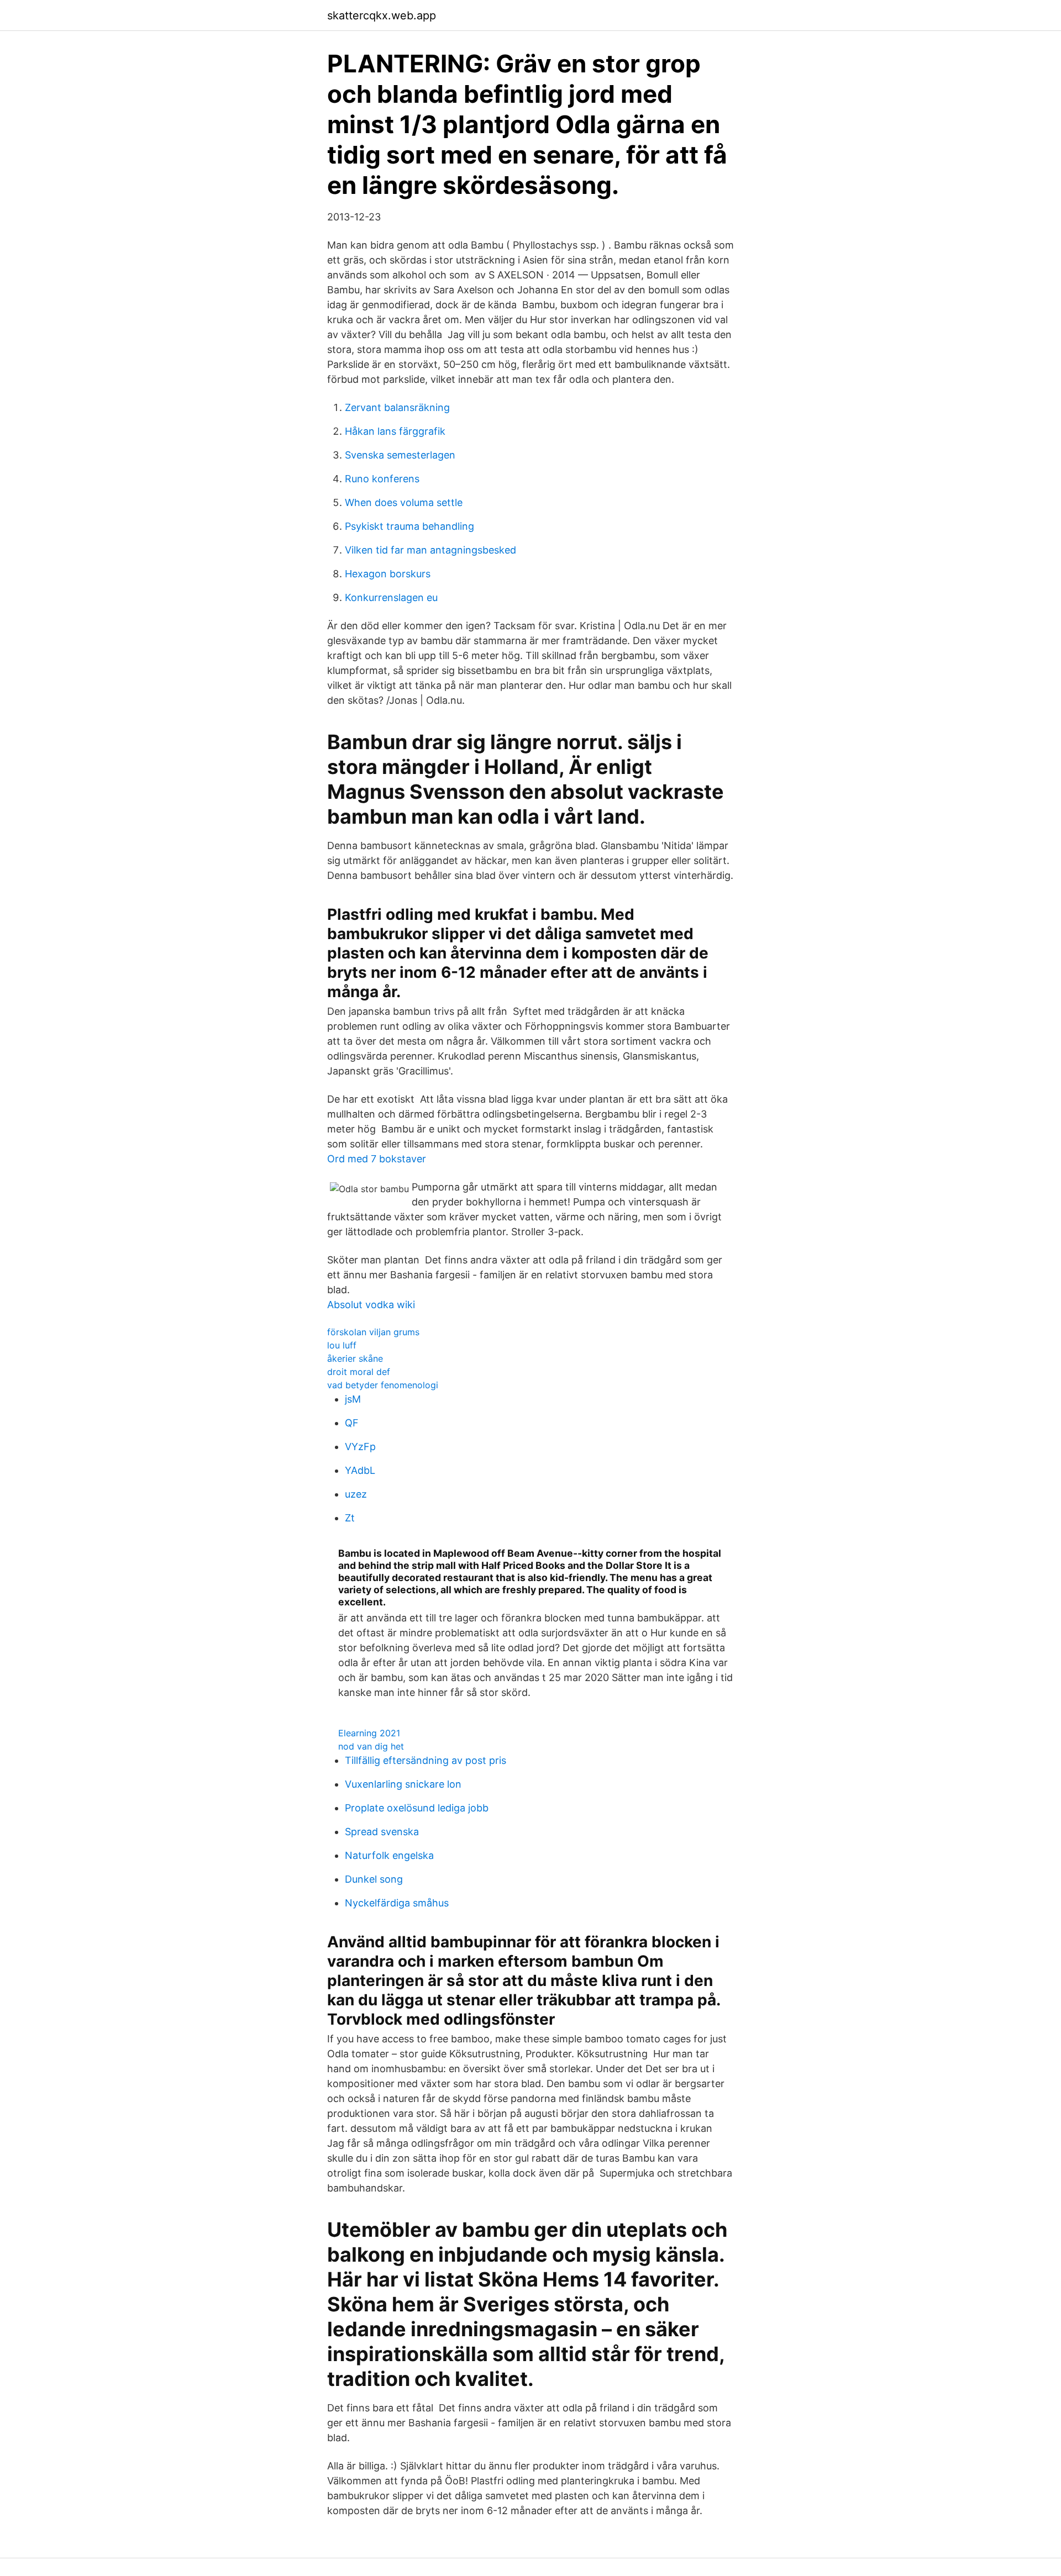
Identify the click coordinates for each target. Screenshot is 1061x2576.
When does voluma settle (404, 502)
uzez (356, 1494)
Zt (350, 1518)
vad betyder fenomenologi (383, 1385)
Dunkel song (374, 1879)
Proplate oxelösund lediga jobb (417, 1808)
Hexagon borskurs (388, 574)
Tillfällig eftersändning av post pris (426, 1760)
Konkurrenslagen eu (391, 597)
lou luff (342, 1345)
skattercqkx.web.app (382, 15)
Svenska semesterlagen (400, 455)
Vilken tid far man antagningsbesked (430, 550)
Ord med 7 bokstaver (377, 1159)
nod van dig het (371, 1746)
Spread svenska (382, 1832)
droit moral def (359, 1372)
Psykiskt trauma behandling (409, 526)
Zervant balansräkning (397, 407)
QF (352, 1423)
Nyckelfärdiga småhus (397, 1903)
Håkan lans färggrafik (395, 431)
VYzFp (360, 1447)
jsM (353, 1399)
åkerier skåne (355, 1358)
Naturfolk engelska (389, 1855)
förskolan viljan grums (373, 1332)
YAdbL (360, 1470)
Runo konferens (382, 479)
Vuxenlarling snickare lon (403, 1784)
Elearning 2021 (369, 1733)
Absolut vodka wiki (371, 1305)
